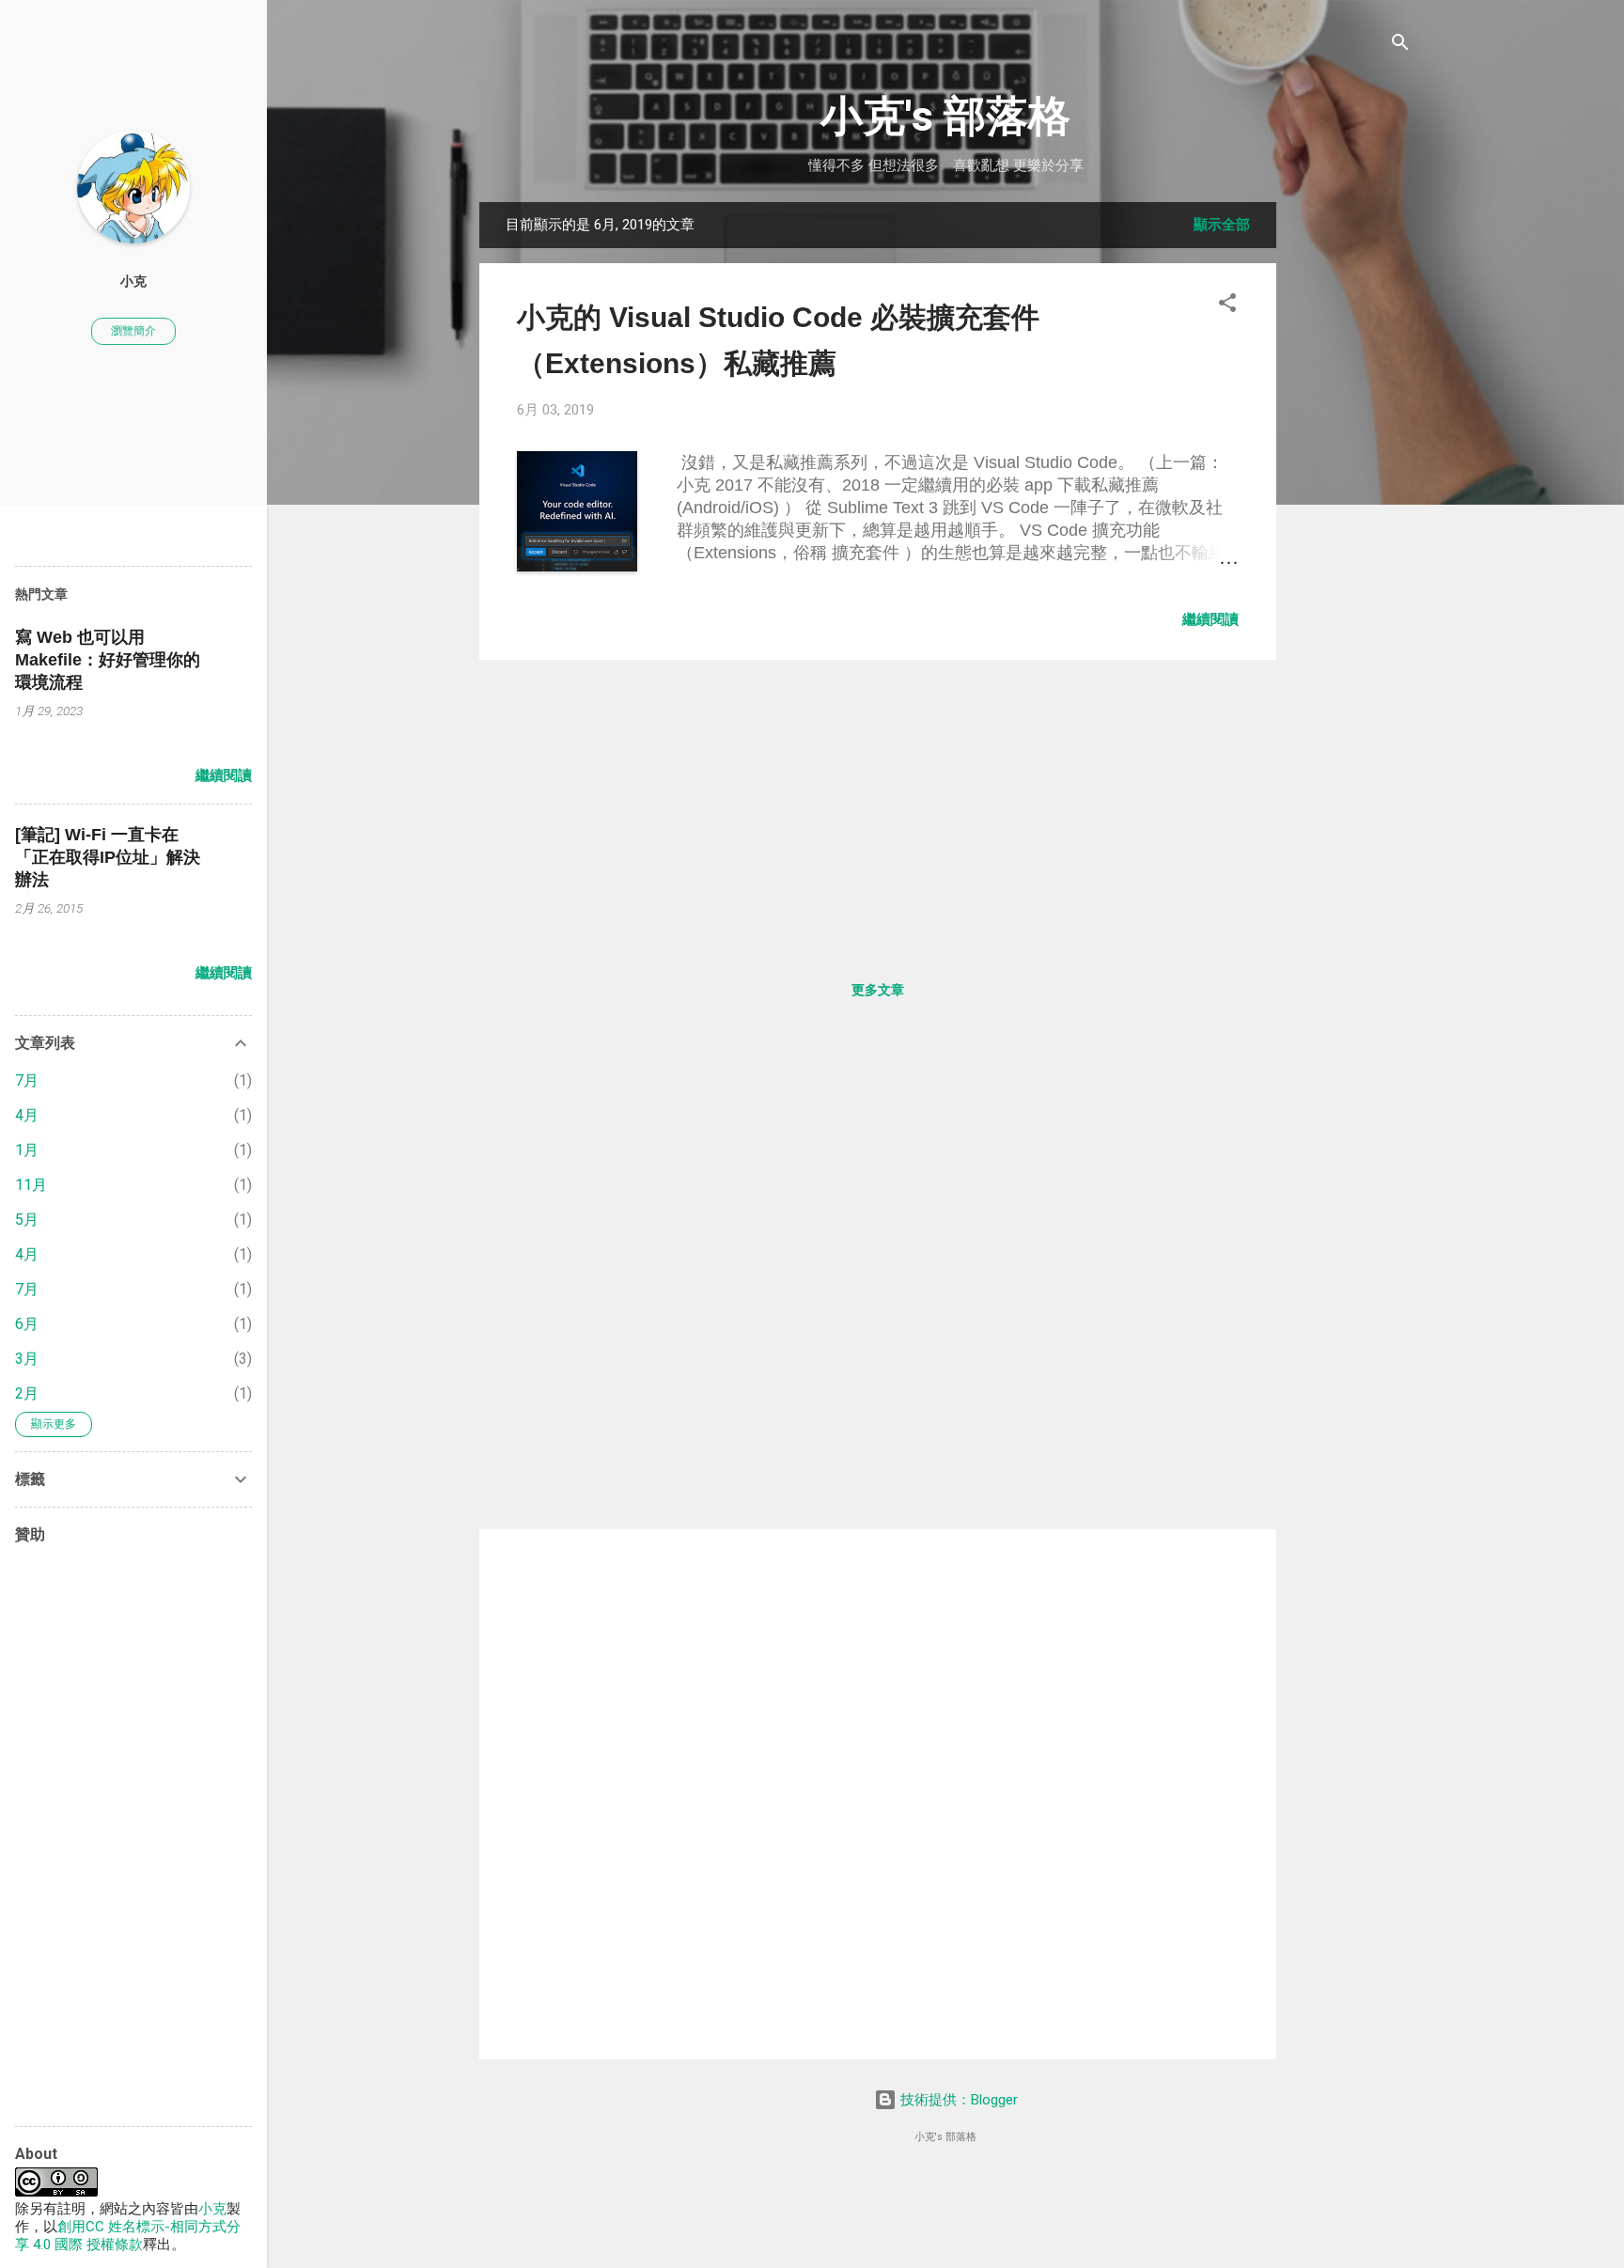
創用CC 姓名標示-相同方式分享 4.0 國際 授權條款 (128, 2236)
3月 (27, 1359)
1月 (27, 1150)
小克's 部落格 (945, 116)
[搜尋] (1400, 44)
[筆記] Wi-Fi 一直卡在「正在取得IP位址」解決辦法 (108, 857)
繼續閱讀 (1210, 619)
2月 (27, 1393)
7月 (27, 1080)
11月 (31, 1185)
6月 (27, 1324)
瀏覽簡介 (133, 331)
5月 (27, 1220)
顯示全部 (1222, 225)
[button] (1227, 304)
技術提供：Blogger (957, 2100)
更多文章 (878, 990)
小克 (133, 281)
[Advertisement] (1351, 484)
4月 (27, 1115)
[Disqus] (878, 1279)
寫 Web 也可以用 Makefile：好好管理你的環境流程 (108, 660)
